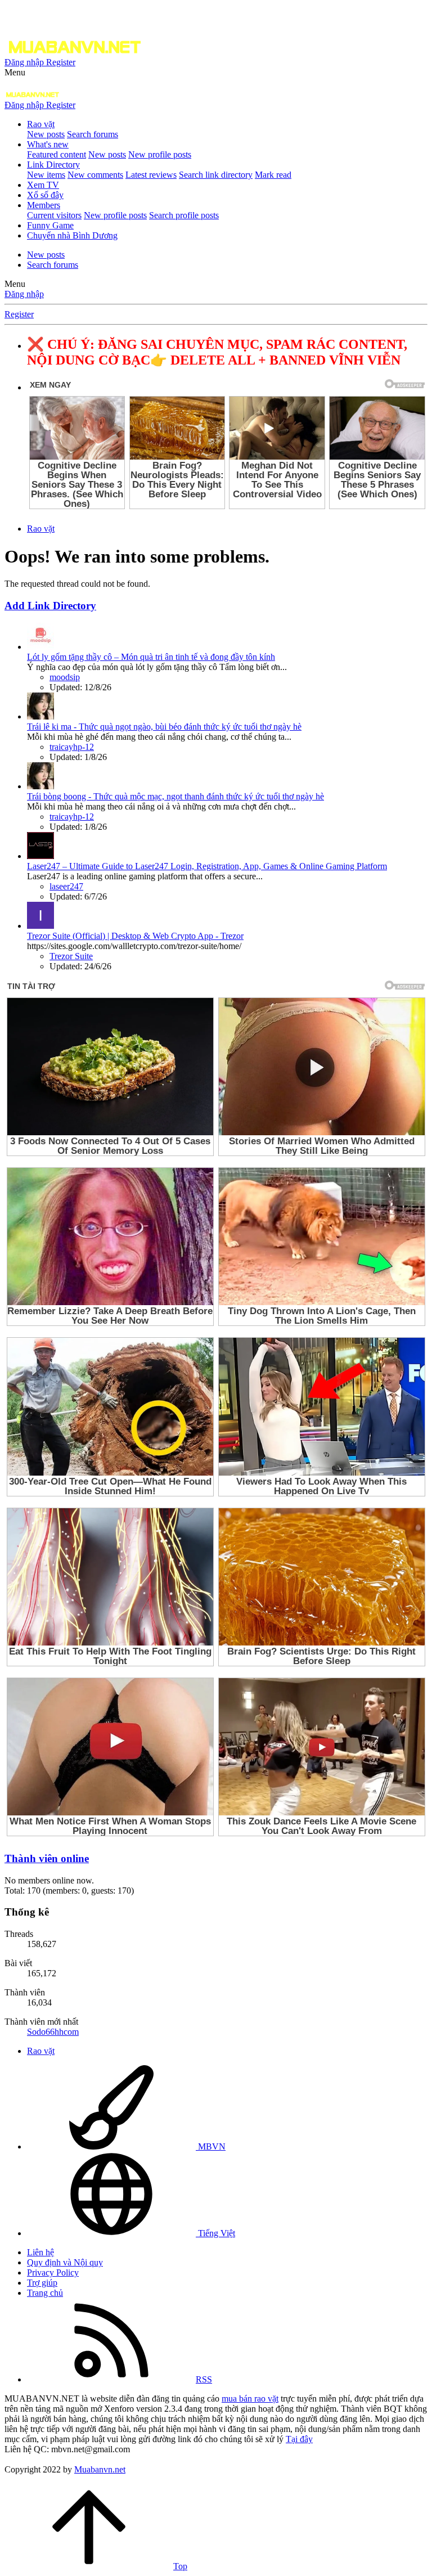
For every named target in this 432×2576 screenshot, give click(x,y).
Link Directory (53, 165)
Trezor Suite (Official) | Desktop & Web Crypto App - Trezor (135, 936)
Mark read (273, 175)
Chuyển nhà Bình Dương (72, 235)
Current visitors (54, 215)
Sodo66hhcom (53, 2032)
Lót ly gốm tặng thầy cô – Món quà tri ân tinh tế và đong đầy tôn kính (151, 657)
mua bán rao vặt (250, 2399)
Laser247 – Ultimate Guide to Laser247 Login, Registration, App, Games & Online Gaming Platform (207, 866)
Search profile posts (184, 215)
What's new (48, 144)
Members (44, 205)
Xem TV (43, 185)
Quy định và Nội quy (65, 2262)
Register (19, 314)
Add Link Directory (50, 606)
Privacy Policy (53, 2272)
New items (46, 175)
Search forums (93, 134)
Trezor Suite (71, 956)
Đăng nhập (24, 294)
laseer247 (66, 886)
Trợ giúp (42, 2283)
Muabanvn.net (100, 2469)
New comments (95, 175)
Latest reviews (151, 175)
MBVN (211, 2146)
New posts (46, 134)
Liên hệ (40, 2252)
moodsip (65, 677)
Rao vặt (41, 124)
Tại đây (299, 2439)
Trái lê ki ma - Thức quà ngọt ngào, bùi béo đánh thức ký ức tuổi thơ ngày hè (164, 727)
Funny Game (50, 225)
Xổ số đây (45, 195)
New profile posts (160, 154)
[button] (15, 72)
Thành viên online (47, 1858)
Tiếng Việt (215, 2233)
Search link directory (216, 175)
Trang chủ (45, 2293)
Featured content (57, 154)
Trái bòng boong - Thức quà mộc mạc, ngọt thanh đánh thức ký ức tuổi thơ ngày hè (175, 796)
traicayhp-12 (72, 747)
